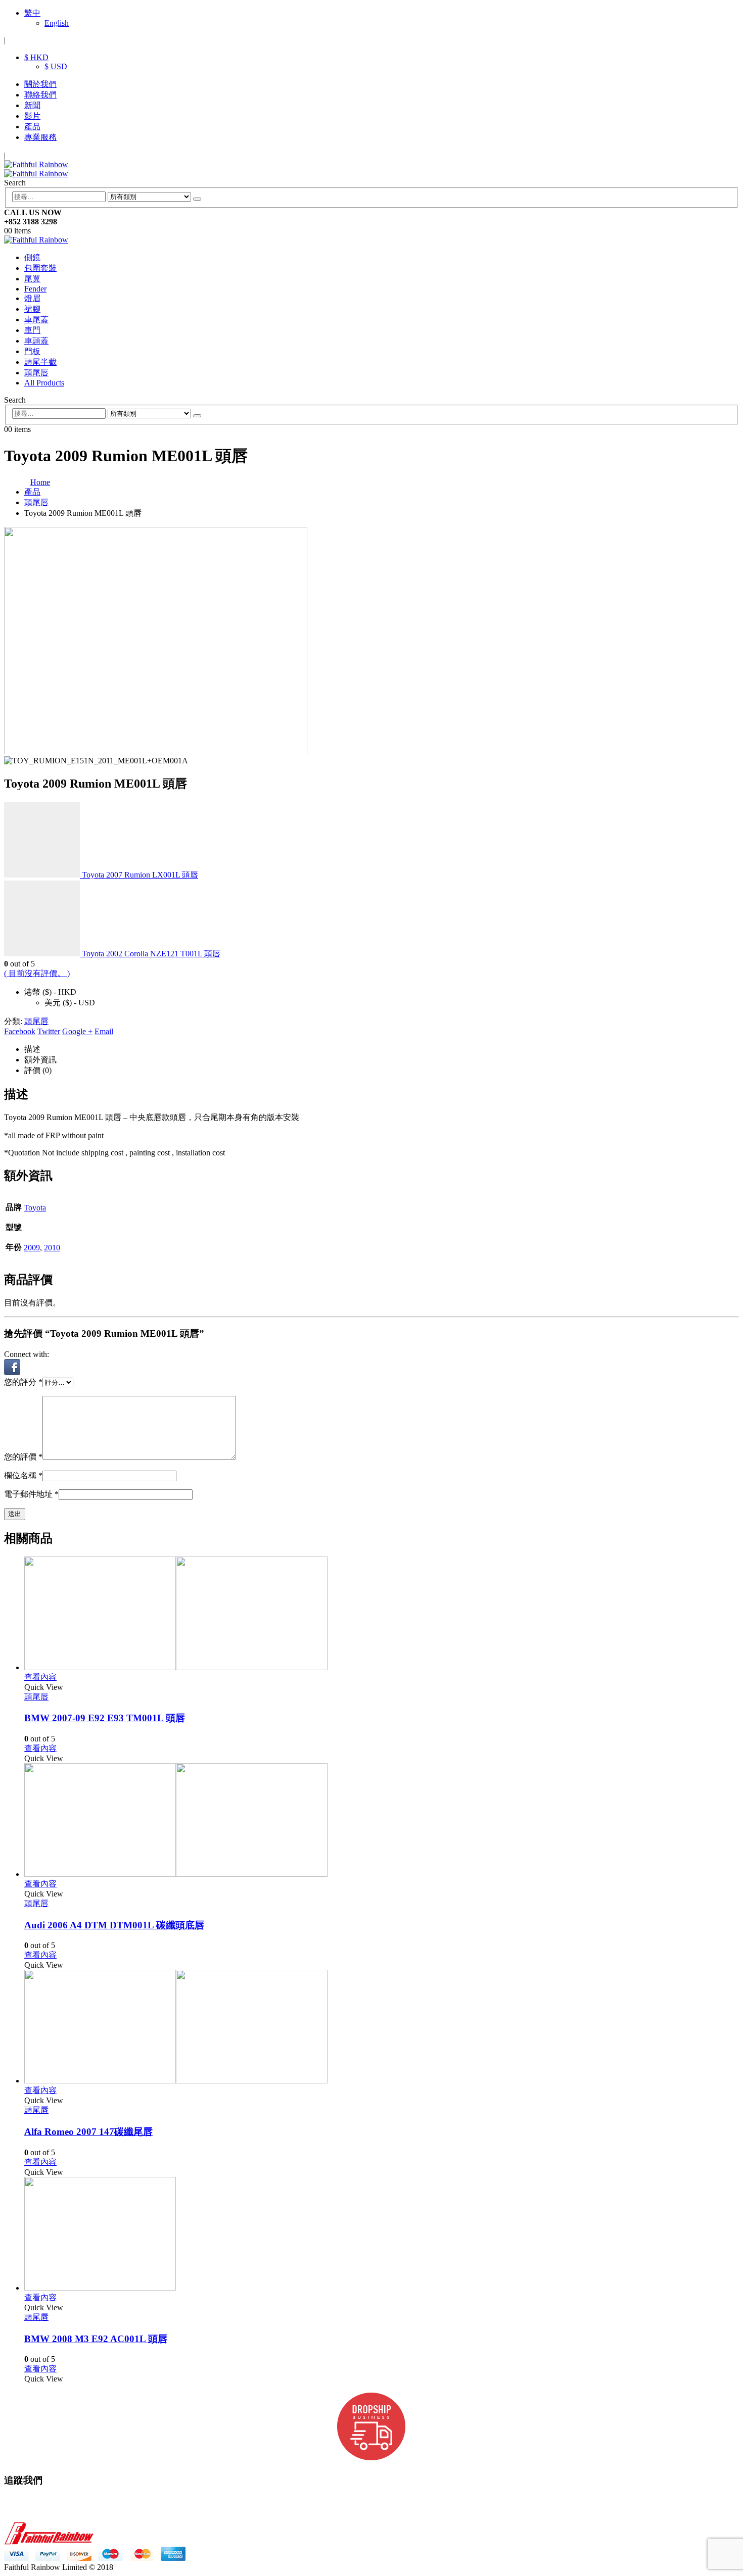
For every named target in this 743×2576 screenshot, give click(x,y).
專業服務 (40, 137)
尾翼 (32, 279)
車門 (32, 330)
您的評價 (23, 1457)
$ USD (56, 66)
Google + (77, 1031)
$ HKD (36, 57)
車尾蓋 (36, 320)
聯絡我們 (40, 95)
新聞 (32, 105)
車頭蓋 (36, 341)
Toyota (35, 1208)
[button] (12, 1372)
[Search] (197, 199)
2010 (52, 1248)
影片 (32, 116)
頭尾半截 (40, 362)
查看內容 (40, 1677)
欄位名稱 (23, 1475)
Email (104, 1031)
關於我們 (40, 84)
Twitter (49, 1031)
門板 (32, 351)
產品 (32, 127)
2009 (32, 1248)
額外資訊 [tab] (40, 1060)
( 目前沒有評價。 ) (37, 973)
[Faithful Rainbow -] (36, 169)
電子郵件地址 (31, 1494)
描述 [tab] (32, 1049)
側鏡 (32, 257)
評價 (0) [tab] (38, 1070)
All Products (44, 383)
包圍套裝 (40, 268)
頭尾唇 (36, 373)
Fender (35, 289)
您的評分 (23, 1382)
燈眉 (32, 298)
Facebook (20, 1031)
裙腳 (32, 309)
